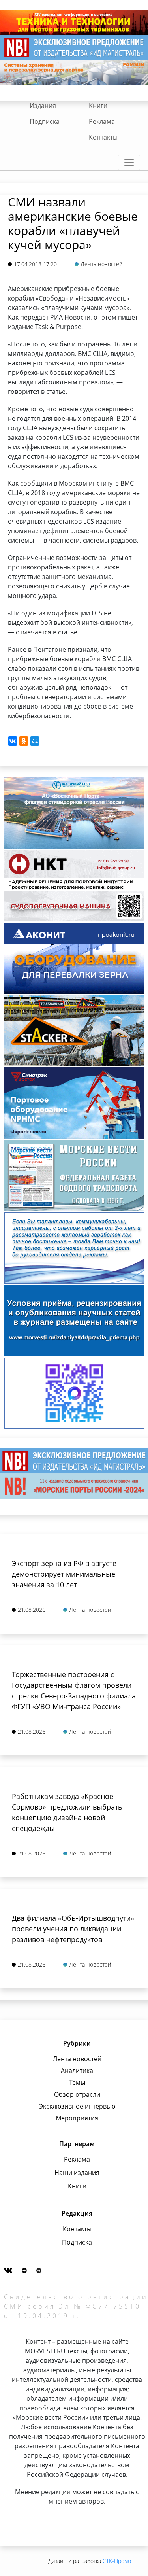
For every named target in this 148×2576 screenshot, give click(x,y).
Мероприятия (77, 2118)
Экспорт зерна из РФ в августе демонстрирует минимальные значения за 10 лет (64, 1574)
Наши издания (77, 2173)
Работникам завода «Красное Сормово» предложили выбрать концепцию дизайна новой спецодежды (67, 1812)
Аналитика (77, 2071)
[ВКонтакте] (13, 741)
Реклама (102, 121)
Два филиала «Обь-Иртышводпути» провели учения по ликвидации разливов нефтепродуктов (73, 1929)
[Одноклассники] (24, 741)
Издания (43, 106)
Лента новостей (77, 2059)
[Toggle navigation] (129, 163)
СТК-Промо (117, 2561)
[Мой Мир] (35, 741)
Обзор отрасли (77, 2094)
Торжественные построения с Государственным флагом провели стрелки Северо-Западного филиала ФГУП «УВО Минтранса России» (74, 1690)
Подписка (45, 121)
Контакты (103, 137)
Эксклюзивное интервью (77, 2106)
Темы (77, 2082)
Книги (98, 106)
